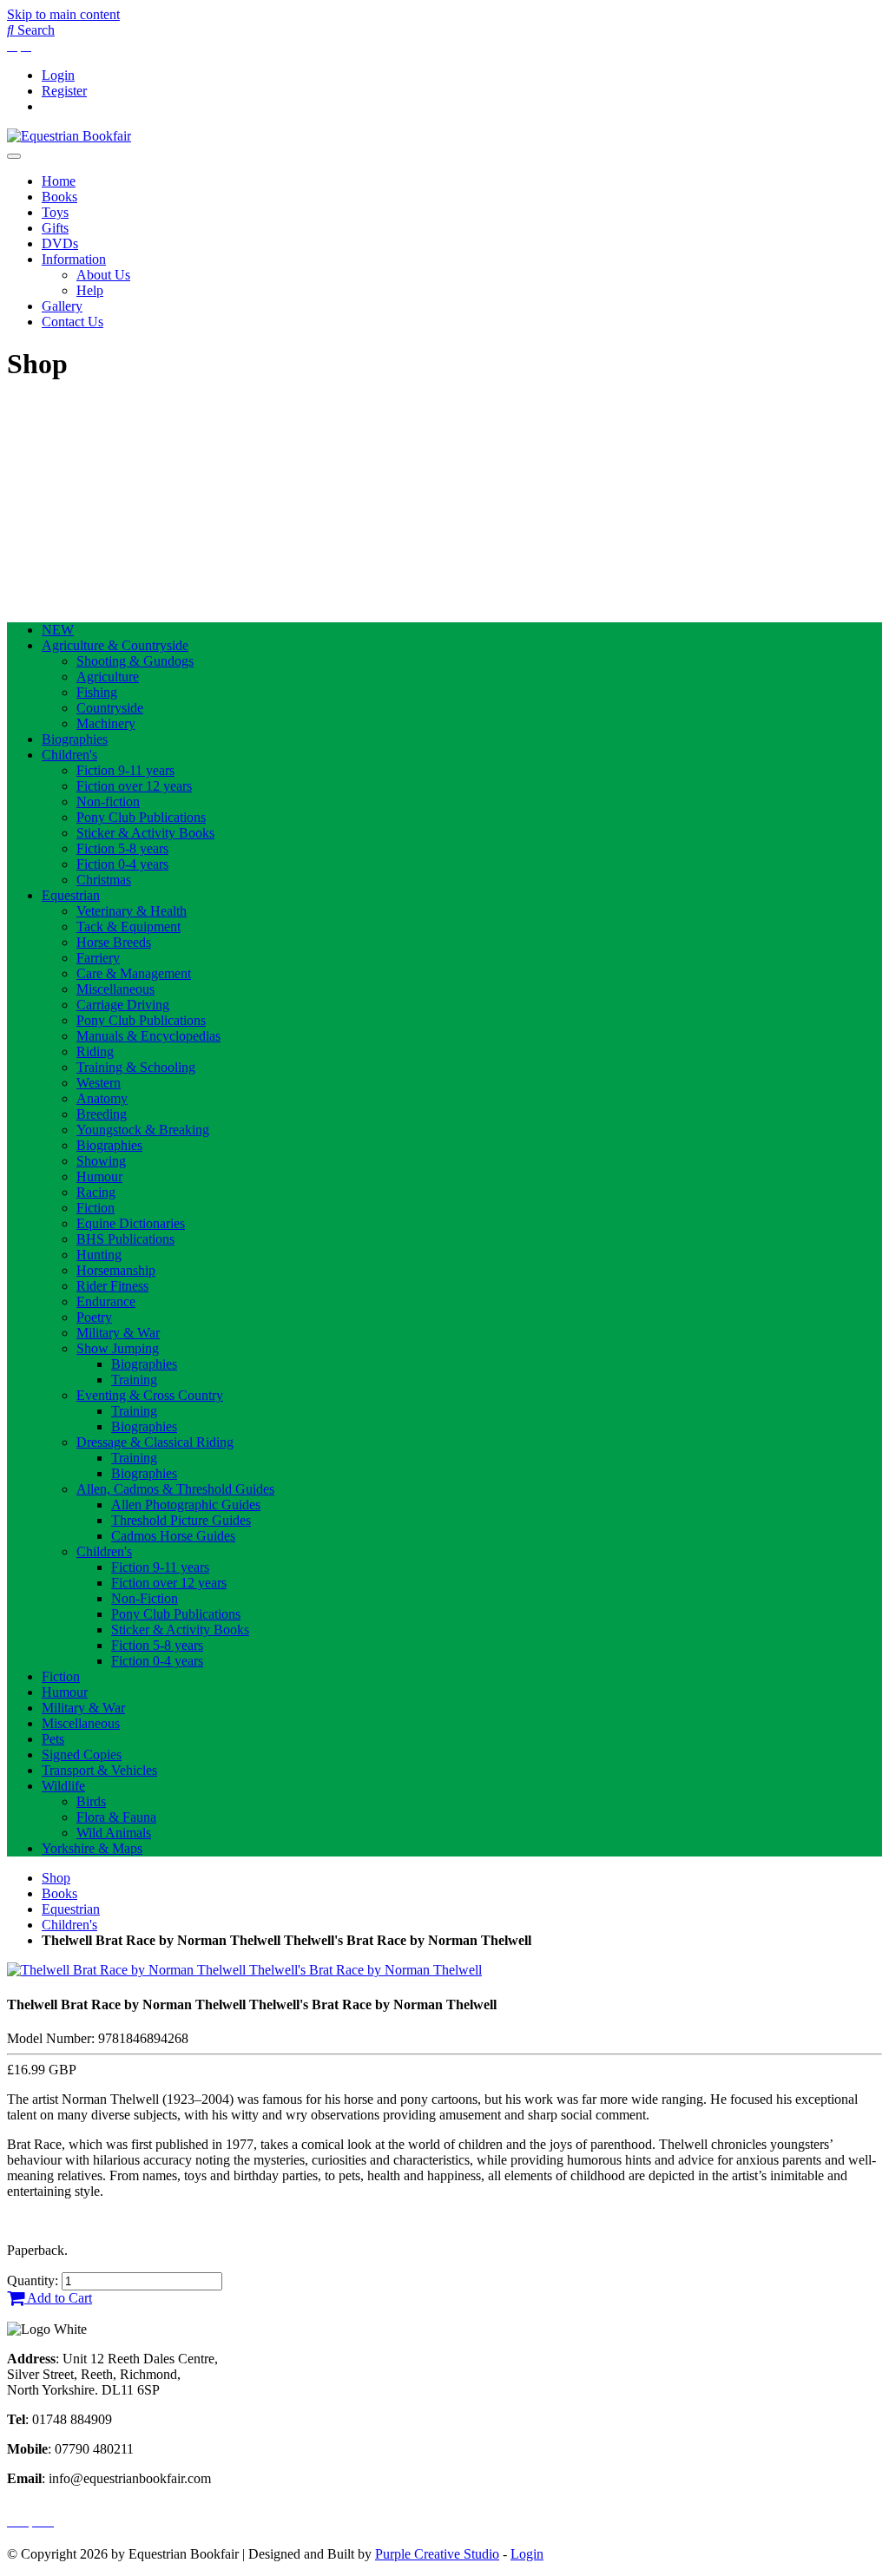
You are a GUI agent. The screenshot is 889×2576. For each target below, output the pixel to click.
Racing (96, 1192)
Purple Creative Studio (437, 2554)
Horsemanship (116, 1270)
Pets (53, 1739)
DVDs (60, 243)
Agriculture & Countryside (115, 645)
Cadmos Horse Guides (173, 1536)
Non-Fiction (145, 1598)
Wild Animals (114, 1833)
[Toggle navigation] (14, 156)
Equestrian (71, 895)
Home (59, 181)
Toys (55, 212)
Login (58, 75)
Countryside (110, 708)
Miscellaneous (115, 989)
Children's (69, 755)
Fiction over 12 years (134, 786)
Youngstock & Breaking (143, 1130)
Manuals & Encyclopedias (148, 1036)
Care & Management (134, 973)
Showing (101, 1161)
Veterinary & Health (132, 911)
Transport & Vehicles (99, 1770)
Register (64, 91)
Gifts (55, 228)
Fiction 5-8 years (122, 848)
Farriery (98, 958)
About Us (103, 275)
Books (59, 197)
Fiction (95, 1208)
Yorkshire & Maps (92, 1848)
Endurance (106, 1301)
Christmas (104, 880)
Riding (95, 1051)
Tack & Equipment (128, 927)
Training (134, 1380)
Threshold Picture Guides (181, 1520)
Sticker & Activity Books (145, 833)
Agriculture (108, 677)
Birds (91, 1801)
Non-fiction (108, 802)
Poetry (94, 1317)
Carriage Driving (123, 1005)
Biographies (75, 739)
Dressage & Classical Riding (155, 1442)
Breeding (102, 1114)
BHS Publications (125, 1239)
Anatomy (102, 1098)
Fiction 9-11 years (125, 770)
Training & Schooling (136, 1067)
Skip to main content (63, 14)
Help (90, 290)
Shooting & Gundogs (135, 661)
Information (74, 259)
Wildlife (63, 1786)
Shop (56, 1878)
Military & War (118, 1333)
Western (99, 1083)
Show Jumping (118, 1348)
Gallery (62, 306)
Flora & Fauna (116, 1817)
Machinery (106, 723)
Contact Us (72, 322)
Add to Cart (58, 2298)
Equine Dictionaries (131, 1223)
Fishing (97, 692)
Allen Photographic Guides (186, 1505)
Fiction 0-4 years (122, 864)
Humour (99, 1176)
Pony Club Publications (141, 817)
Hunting (99, 1255)
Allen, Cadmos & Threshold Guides (175, 1489)
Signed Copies (82, 1755)
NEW (58, 630)
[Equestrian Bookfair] (69, 136)
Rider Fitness (112, 1286)
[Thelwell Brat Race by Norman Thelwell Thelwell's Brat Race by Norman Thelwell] (244, 1970)
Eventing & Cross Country (150, 1395)
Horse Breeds (114, 942)
